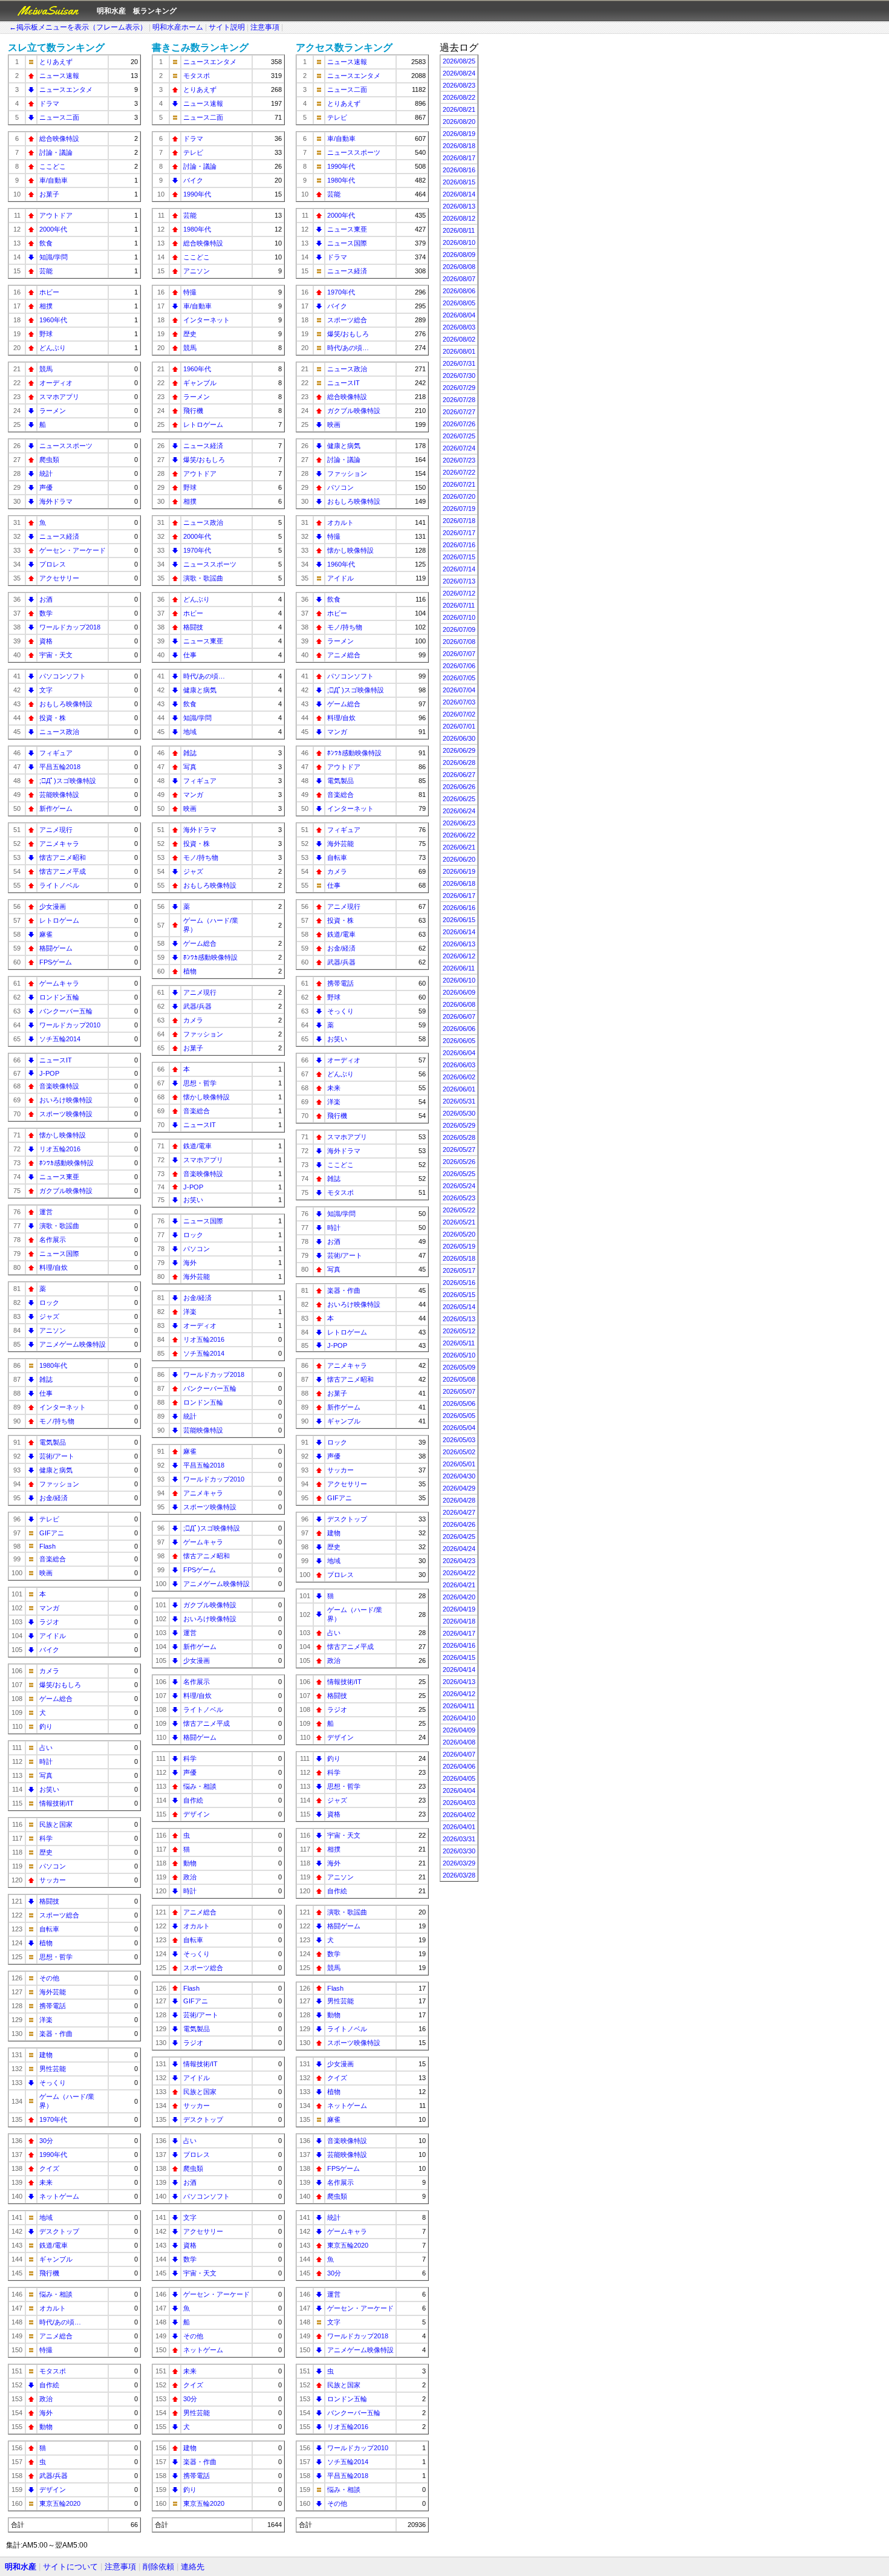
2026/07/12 (459, 593)
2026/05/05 (459, 1416)
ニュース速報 (59, 76)
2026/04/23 (459, 1561)
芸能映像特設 (59, 795)
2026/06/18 (459, 883)
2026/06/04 (459, 1053)
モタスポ (53, 2371)
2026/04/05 (459, 1778)
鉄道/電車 (54, 2245)
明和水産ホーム (178, 27)
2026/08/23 (459, 85)
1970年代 (53, 2119)
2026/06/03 (459, 1065)
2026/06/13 (459, 944)
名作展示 (53, 1240)
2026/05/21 (459, 1222)
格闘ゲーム (56, 948)
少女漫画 (53, 906)
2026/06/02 (459, 1077)
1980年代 (53, 1365)
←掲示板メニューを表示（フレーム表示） (78, 27)
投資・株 (53, 718)
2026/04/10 (459, 1718)
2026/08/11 (459, 230)
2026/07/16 (459, 545)
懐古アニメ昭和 (63, 857)
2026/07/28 (459, 400)
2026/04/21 (459, 1585)
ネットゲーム (59, 2196)
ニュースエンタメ (66, 89)
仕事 (46, 1393)
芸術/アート (57, 1456)
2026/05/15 (459, 1295)
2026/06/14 (459, 932)
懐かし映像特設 (63, 1135)
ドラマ (49, 103)
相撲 (46, 306)
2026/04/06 (459, 1766)
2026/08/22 (459, 97)
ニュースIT (56, 1060)
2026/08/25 (459, 61)
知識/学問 (54, 257)
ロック (49, 1303)
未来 (46, 2182)
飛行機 (49, 2273)
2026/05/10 (459, 1355)
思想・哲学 (56, 1957)
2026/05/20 (459, 1234)
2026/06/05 (459, 1041)
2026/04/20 (459, 1597)
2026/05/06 (459, 1403)
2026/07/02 (459, 714)
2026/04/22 (459, 1573)
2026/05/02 (459, 1452)
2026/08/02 (459, 339)
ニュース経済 (59, 536)
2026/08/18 (459, 146)
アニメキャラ (59, 844)
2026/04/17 (459, 1633)
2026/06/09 (459, 992)
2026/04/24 (459, 1549)
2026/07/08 (459, 642)
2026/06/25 (459, 799)
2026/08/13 (459, 206)
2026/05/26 (459, 1162)
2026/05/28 (459, 1137)
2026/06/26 (459, 787)
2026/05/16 (459, 1283)
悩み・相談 (56, 2294)
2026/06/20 (459, 859)
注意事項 (265, 27)
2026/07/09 (459, 629)
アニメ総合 (56, 2336)
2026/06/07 (459, 1016)
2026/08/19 (459, 134)
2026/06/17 (459, 896)
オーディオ (56, 383)
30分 (46, 2141)
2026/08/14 (459, 194)
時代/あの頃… (60, 2322)
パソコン (53, 1866)
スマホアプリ (59, 397)
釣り (46, 1726)
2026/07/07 (459, 654)
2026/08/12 (459, 218)
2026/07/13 (459, 581)
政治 (46, 2399)
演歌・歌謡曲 (59, 1226)
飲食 (46, 243)
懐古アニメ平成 (63, 871)
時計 (46, 1761)
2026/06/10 (459, 980)
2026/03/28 (459, 1875)
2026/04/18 (459, 1621)
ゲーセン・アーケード (73, 550)
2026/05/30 (459, 1113)
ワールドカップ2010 (70, 1025)
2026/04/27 (459, 1512)
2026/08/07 (459, 279)
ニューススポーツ (66, 446)
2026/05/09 (459, 1367)
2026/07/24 (459, 448)
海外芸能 (53, 1992)
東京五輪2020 (60, 2503)
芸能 (46, 271)
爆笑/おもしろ (60, 1685)
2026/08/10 (459, 242)
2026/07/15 (459, 557)
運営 (46, 1212)
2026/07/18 (459, 521)
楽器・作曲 (56, 2034)
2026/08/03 (459, 327)
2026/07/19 (459, 509)
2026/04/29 (459, 1488)
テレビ (49, 1519)
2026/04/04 (459, 1791)
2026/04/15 (459, 1657)
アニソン (53, 1330)
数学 (46, 613)
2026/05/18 (459, 1258)
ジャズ (49, 1316)
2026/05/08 (459, 1379)
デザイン (53, 2490)
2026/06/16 (459, 908)
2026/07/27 (459, 412)
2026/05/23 (459, 1198)
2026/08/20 (459, 122)
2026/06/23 (459, 823)
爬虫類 (49, 460)
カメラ (49, 1671)
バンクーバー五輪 (66, 1011)
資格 (46, 641)
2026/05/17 (459, 1270)
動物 (46, 2427)
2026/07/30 (459, 376)
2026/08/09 (459, 255)
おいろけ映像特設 (66, 1100)
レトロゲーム (59, 920)
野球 (46, 334)
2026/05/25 (459, 1174)
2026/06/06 (459, 1029)
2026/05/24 (459, 1186)
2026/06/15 (459, 920)
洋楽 (46, 2020)
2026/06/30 (459, 738)
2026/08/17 (459, 158)
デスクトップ (59, 2231)
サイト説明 (227, 27)
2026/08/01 (459, 351)
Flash (47, 1546)
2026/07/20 (459, 496)
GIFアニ (52, 1533)
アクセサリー (59, 578)
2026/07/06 (459, 666)
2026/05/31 (459, 1101)
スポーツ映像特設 (66, 1114)
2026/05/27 (459, 1150)
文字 (46, 690)
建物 (46, 2055)
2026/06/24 (459, 811)
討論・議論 (56, 152)
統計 (46, 473)
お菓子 (49, 194)
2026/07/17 (459, 533)
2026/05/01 (459, 1464)
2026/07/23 (459, 460)
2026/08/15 (459, 182)
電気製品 (53, 1442)
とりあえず (56, 62)
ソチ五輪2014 (60, 1039)
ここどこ (53, 166)
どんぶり (53, 348)
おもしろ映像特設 (66, 704)
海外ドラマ (56, 501)
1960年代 (53, 320)
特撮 (46, 2350)
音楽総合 (53, 1559)
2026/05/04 (459, 1428)
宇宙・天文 (56, 655)
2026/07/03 (459, 702)
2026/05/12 (459, 1331)
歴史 (46, 1852)
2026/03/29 (459, 1863)
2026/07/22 (459, 472)
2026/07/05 (459, 678)
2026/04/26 (459, 1524)
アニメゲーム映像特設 (73, 1344)
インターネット (63, 1407)
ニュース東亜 (59, 1177)
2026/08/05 (459, 303)
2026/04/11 (459, 1706)
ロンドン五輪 (59, 997)
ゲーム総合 (56, 1699)
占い (46, 1748)
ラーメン (53, 411)
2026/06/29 (459, 750)
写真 (46, 1775)
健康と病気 (56, 1470)
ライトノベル (59, 885)
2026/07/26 (459, 424)
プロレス (53, 564)
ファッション (59, 1484)
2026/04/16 (459, 1645)
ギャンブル (56, 2259)
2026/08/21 (459, 109)
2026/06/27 (459, 775)
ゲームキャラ (59, 983)
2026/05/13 (459, 1319)
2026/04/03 (459, 1803)
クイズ (49, 2168)
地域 (46, 2217)
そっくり (53, 2083)
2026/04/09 (459, 1730)
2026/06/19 (459, 871)
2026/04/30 (459, 1476)
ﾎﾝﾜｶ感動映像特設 (67, 1163)
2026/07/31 (459, 363)
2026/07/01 (459, 726)
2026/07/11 (459, 605)
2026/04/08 (459, 1742)
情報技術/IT (57, 1803)
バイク (49, 1650)
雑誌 (46, 1379)
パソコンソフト (63, 676)
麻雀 (46, 934)
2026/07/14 (459, 569)
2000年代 (53, 229)
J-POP (49, 1073)
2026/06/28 (459, 763)
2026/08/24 (459, 73)
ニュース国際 (59, 1254)
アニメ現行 (56, 830)
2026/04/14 (459, 1670)
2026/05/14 (459, 1307)
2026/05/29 (459, 1125)
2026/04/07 (459, 1754)
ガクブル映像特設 (66, 1191)
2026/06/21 (459, 847)
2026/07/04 (459, 690)
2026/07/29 (459, 388)
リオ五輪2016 (60, 1149)
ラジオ (49, 1622)
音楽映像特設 (59, 1086)
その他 (49, 1978)
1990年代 (53, 2155)
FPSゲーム (56, 962)
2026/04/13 (459, 1682)
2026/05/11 (459, 1343)
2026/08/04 (459, 315)
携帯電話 (53, 2006)
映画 (46, 1573)
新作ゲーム (56, 808)
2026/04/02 (459, 1815)
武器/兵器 (54, 2476)
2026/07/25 (459, 436)
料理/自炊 (54, 1267)
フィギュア (56, 753)
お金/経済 (54, 1498)
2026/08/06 (459, 291)
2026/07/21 (459, 484)
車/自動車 (54, 180)
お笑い (49, 1789)
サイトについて (70, 2567)
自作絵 (49, 2385)
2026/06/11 (459, 968)
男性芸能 (53, 2069)
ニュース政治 (59, 732)
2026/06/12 (459, 956)
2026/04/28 (459, 1500)
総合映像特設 (59, 138)
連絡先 (193, 2567)
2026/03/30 (459, 1851)
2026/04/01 (459, 1827)
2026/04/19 (459, 1609)
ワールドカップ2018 (70, 627)
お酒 (46, 599)
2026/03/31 (459, 1839)
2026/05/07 (459, 1391)
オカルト (53, 2308)
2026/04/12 (459, 1694)
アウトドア (56, 215)
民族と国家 (56, 1824)
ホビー (49, 292)
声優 (46, 487)
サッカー (53, 1880)
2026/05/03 (459, 1440)
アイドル (53, 1636)
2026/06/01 (459, 1089)
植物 (46, 1943)
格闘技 (49, 1901)
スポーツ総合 (59, 1915)
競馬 (46, 369)
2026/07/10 (459, 617)
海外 (46, 2413)
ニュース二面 (59, 117)
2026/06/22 (459, 835)
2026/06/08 (459, 1004)
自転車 (49, 1929)
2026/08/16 (459, 170)
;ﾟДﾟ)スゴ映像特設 (68, 781)
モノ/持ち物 (57, 1421)
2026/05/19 (459, 1246)
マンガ (49, 1608)
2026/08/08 (459, 267)
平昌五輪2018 (60, 767)
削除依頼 (158, 2567)
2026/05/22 (459, 1210)
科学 (46, 1838)
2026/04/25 (459, 1537)
